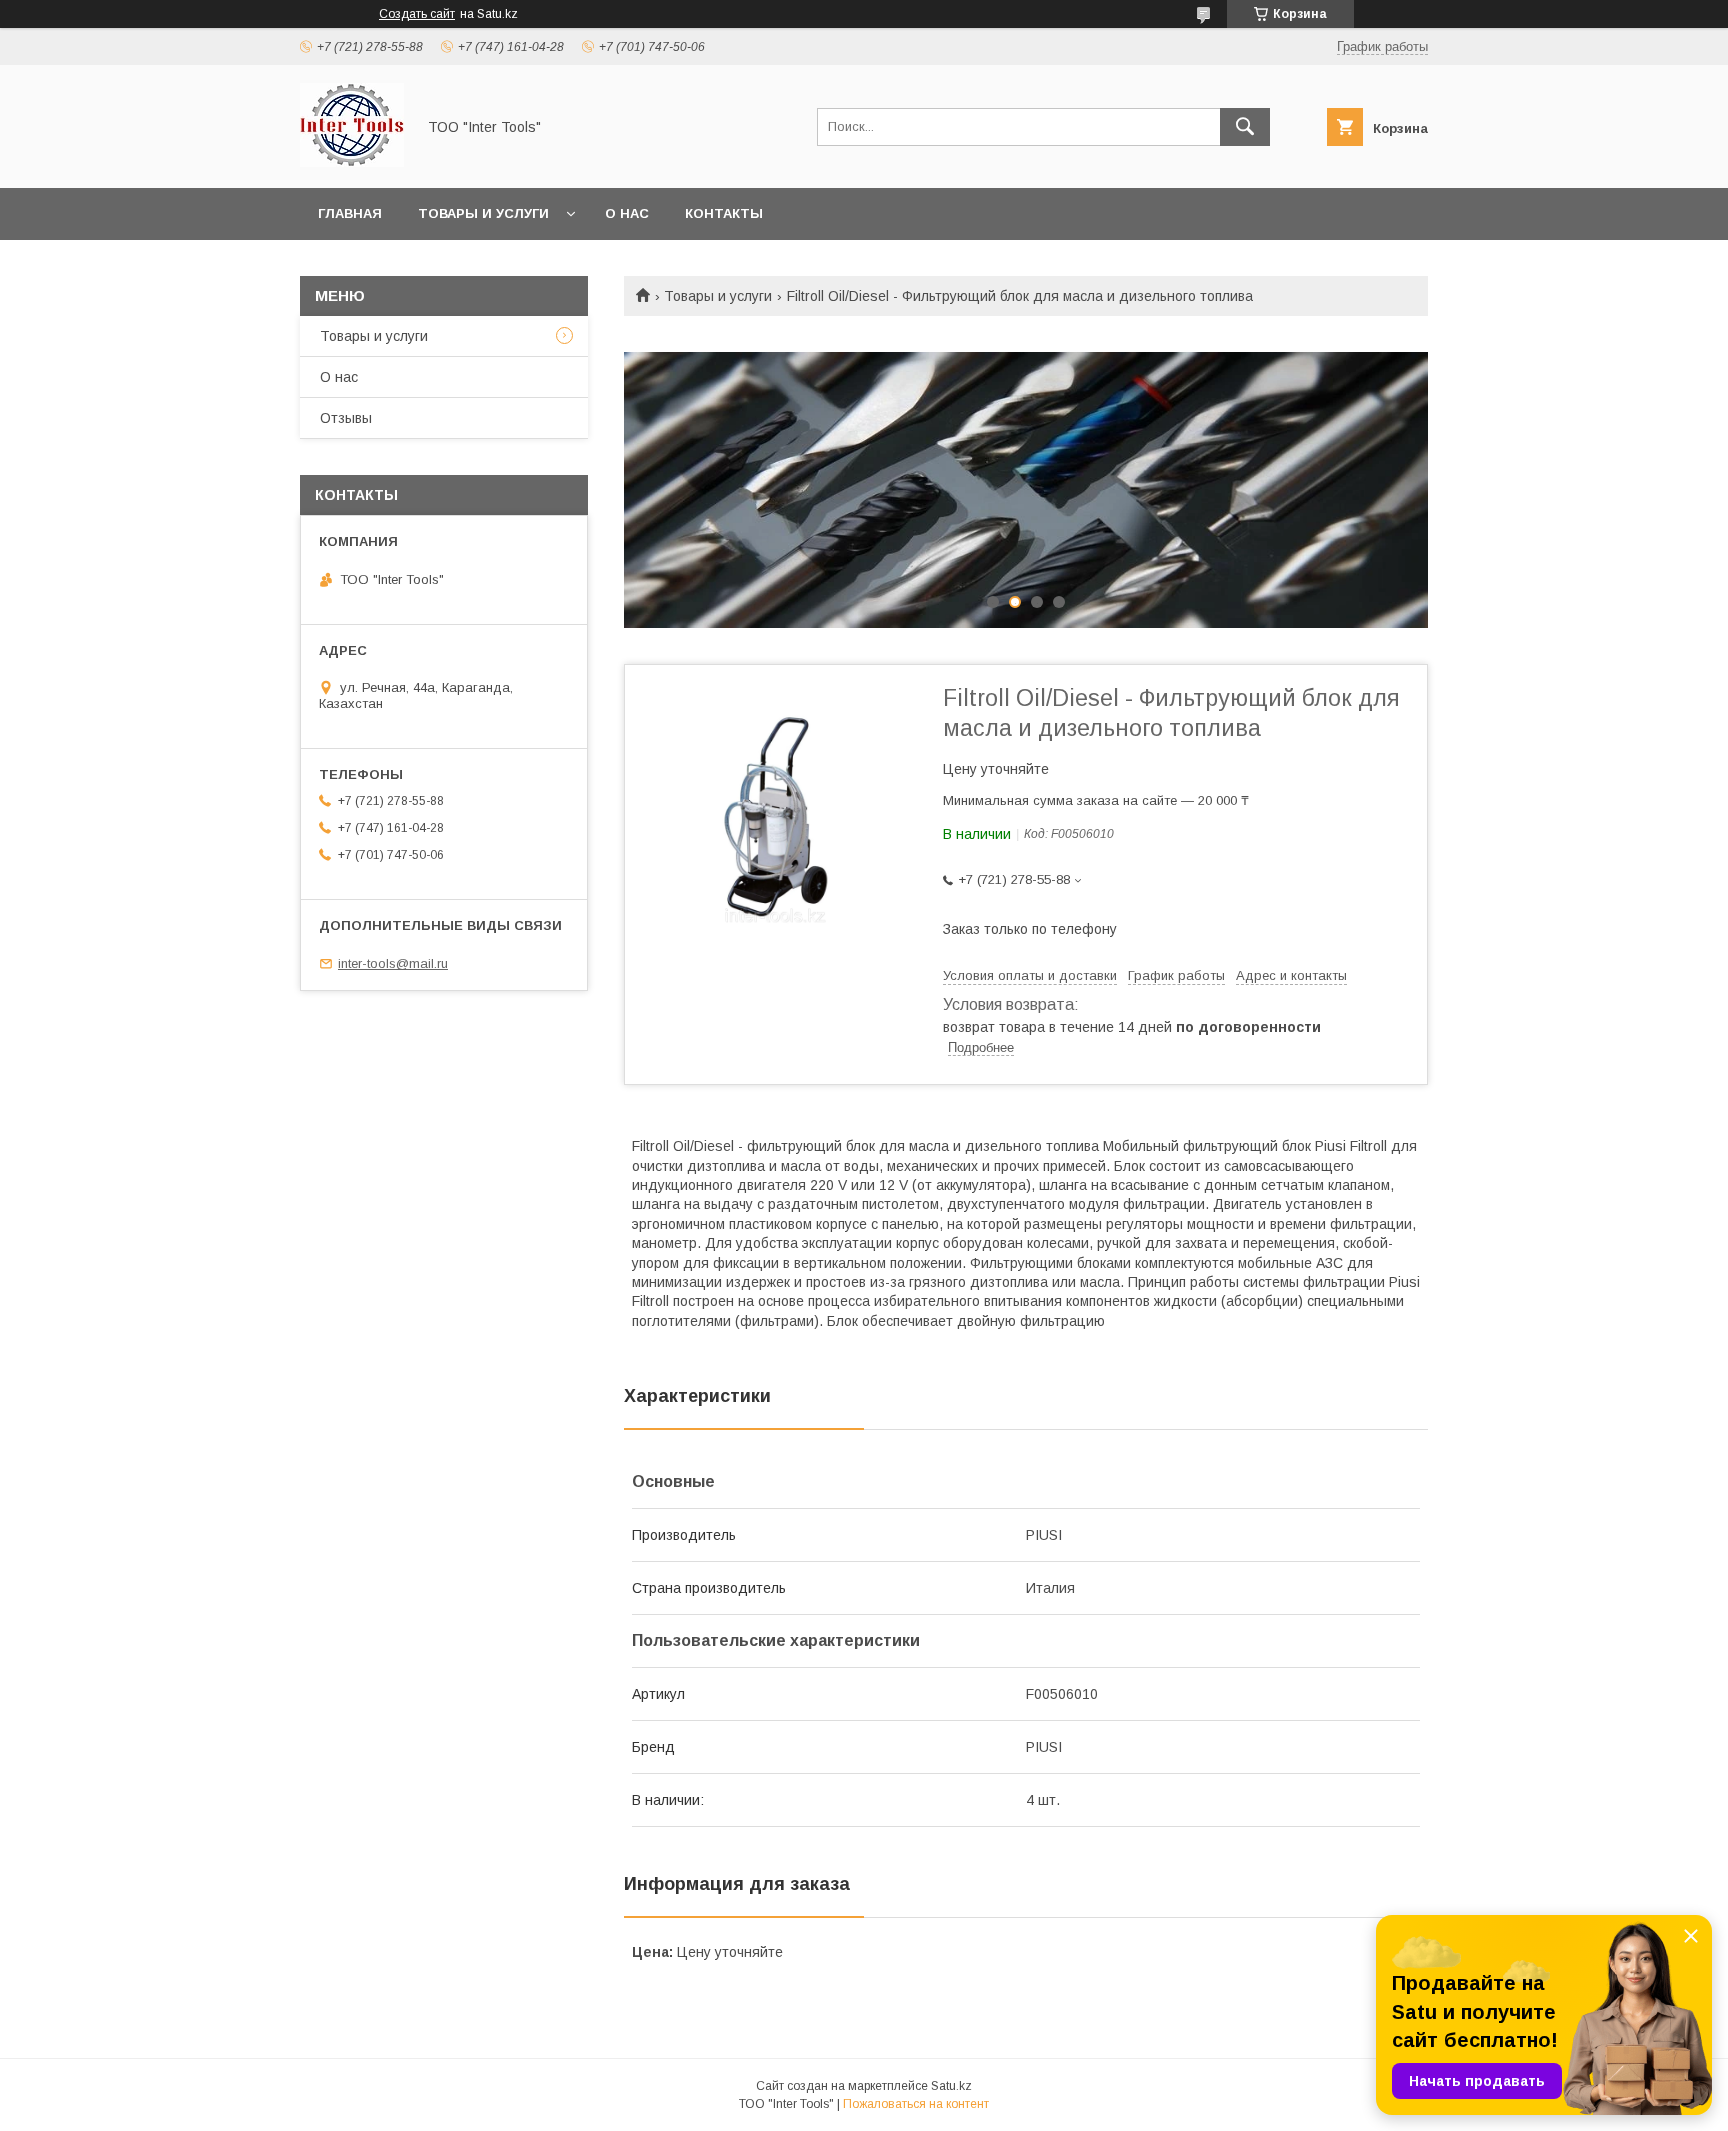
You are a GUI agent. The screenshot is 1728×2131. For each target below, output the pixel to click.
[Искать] (1245, 127)
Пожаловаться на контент (916, 2104)
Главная (350, 213)
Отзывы (346, 418)
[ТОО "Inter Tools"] (352, 162)
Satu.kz (951, 2086)
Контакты (724, 213)
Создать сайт (417, 14)
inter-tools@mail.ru (393, 963)
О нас (627, 213)
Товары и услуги (483, 213)
